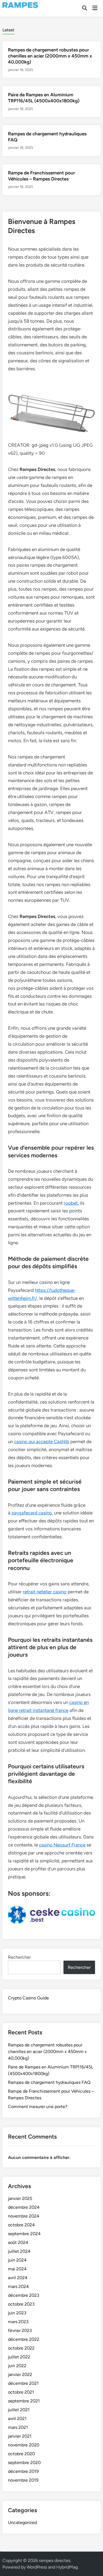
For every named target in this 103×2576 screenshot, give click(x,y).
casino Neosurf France (62, 1845)
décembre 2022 (24, 2339)
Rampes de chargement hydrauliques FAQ (49, 2082)
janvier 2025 (20, 2198)
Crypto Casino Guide (28, 1998)
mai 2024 (17, 2269)
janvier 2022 (20, 2374)
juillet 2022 (19, 2357)
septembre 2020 (24, 2463)
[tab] (8, 30)
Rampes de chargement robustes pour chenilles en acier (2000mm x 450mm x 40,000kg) (50, 56)
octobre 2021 (21, 2392)
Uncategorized (22, 2522)
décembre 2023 (24, 2295)
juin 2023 (17, 2313)
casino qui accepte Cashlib (42, 1442)
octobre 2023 (21, 2304)
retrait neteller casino (45, 1592)
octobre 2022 (21, 2348)
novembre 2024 (24, 2216)
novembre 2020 (24, 2445)
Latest (8, 30)
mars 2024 (18, 2286)
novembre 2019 (23, 2480)
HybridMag (67, 2567)
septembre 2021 (24, 2401)
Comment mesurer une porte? (38, 2107)
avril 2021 (17, 2419)
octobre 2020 (21, 2454)
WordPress (37, 2567)
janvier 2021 (20, 2436)
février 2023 (20, 2330)
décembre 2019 (23, 2471)
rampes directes (55, 2560)
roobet (71, 1203)
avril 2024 (18, 2278)
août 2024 (18, 2242)
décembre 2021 (23, 2383)
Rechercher (19, 1957)
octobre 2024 (21, 2225)
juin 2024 (17, 2260)
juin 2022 (17, 2366)
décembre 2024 (24, 2207)
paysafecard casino (32, 1513)
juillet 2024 (19, 2251)
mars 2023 (18, 2322)
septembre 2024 (24, 2234)
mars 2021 (18, 2427)
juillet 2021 (19, 2410)
